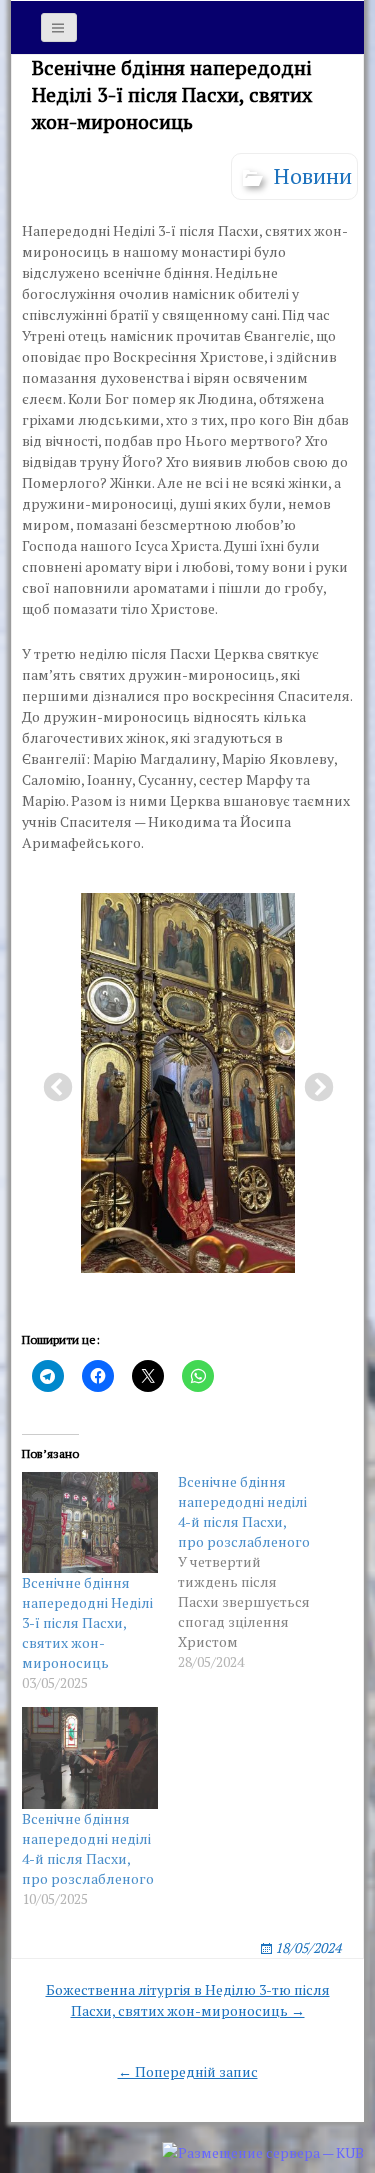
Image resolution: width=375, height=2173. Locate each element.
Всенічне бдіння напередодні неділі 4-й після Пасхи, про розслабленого (88, 1848)
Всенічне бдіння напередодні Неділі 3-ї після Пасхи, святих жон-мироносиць (87, 1622)
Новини (313, 175)
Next (313, 1082)
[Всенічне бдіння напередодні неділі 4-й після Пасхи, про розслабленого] (255, 1572)
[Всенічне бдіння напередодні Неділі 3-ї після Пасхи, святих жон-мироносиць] (89, 1522)
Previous (52, 1082)
